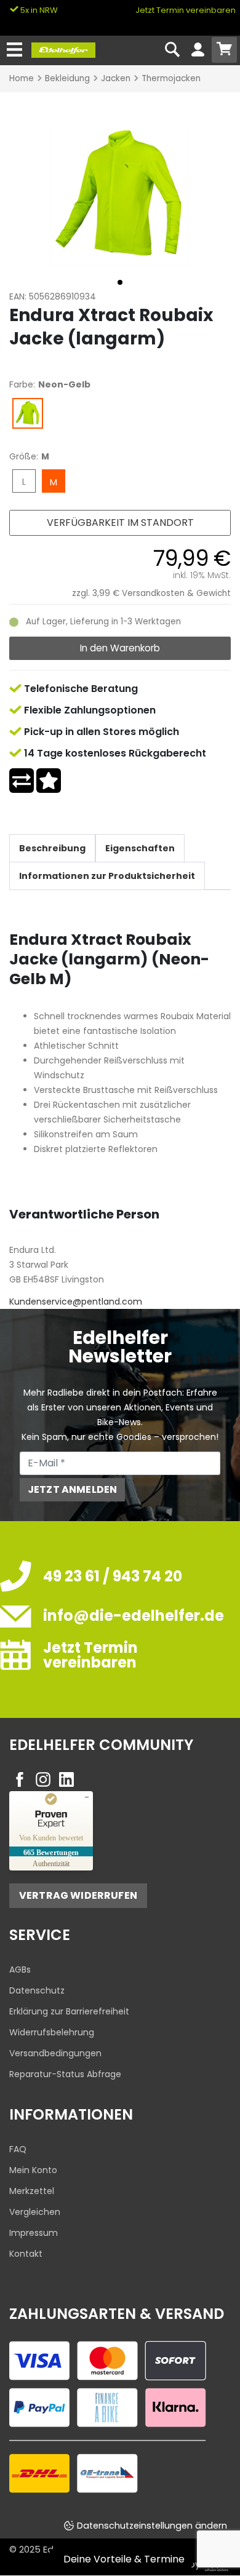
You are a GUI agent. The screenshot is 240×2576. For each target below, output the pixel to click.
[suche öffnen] (173, 50)
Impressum (34, 2233)
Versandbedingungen (55, 2053)
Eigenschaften (140, 848)
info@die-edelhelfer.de (134, 1616)
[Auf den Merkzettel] (49, 781)
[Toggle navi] (14, 50)
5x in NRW (38, 10)
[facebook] (20, 1779)
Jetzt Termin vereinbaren (186, 10)
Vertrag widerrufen (78, 1895)
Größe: (24, 456)
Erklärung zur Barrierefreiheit (69, 2011)
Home (22, 78)
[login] (198, 50)
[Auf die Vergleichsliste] (22, 781)
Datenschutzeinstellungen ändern (152, 2526)
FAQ (18, 2149)
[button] (120, 282)
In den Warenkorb (120, 648)
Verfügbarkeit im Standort (120, 523)
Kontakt (26, 2254)
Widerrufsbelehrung (52, 2032)
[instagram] (43, 1779)
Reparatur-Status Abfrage (65, 2074)
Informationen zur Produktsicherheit (107, 876)
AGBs (20, 1970)
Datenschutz (37, 1990)
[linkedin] (66, 1779)
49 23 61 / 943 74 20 (113, 1576)
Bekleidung (67, 78)
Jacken (116, 78)
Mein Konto (33, 2170)
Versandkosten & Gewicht (176, 593)
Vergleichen (35, 2212)
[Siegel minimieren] (87, 1797)
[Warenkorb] (224, 50)
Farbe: (22, 384)
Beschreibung (52, 848)
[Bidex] (120, 195)
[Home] (63, 49)
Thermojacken (171, 78)
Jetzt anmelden (72, 1489)
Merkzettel (32, 2191)
